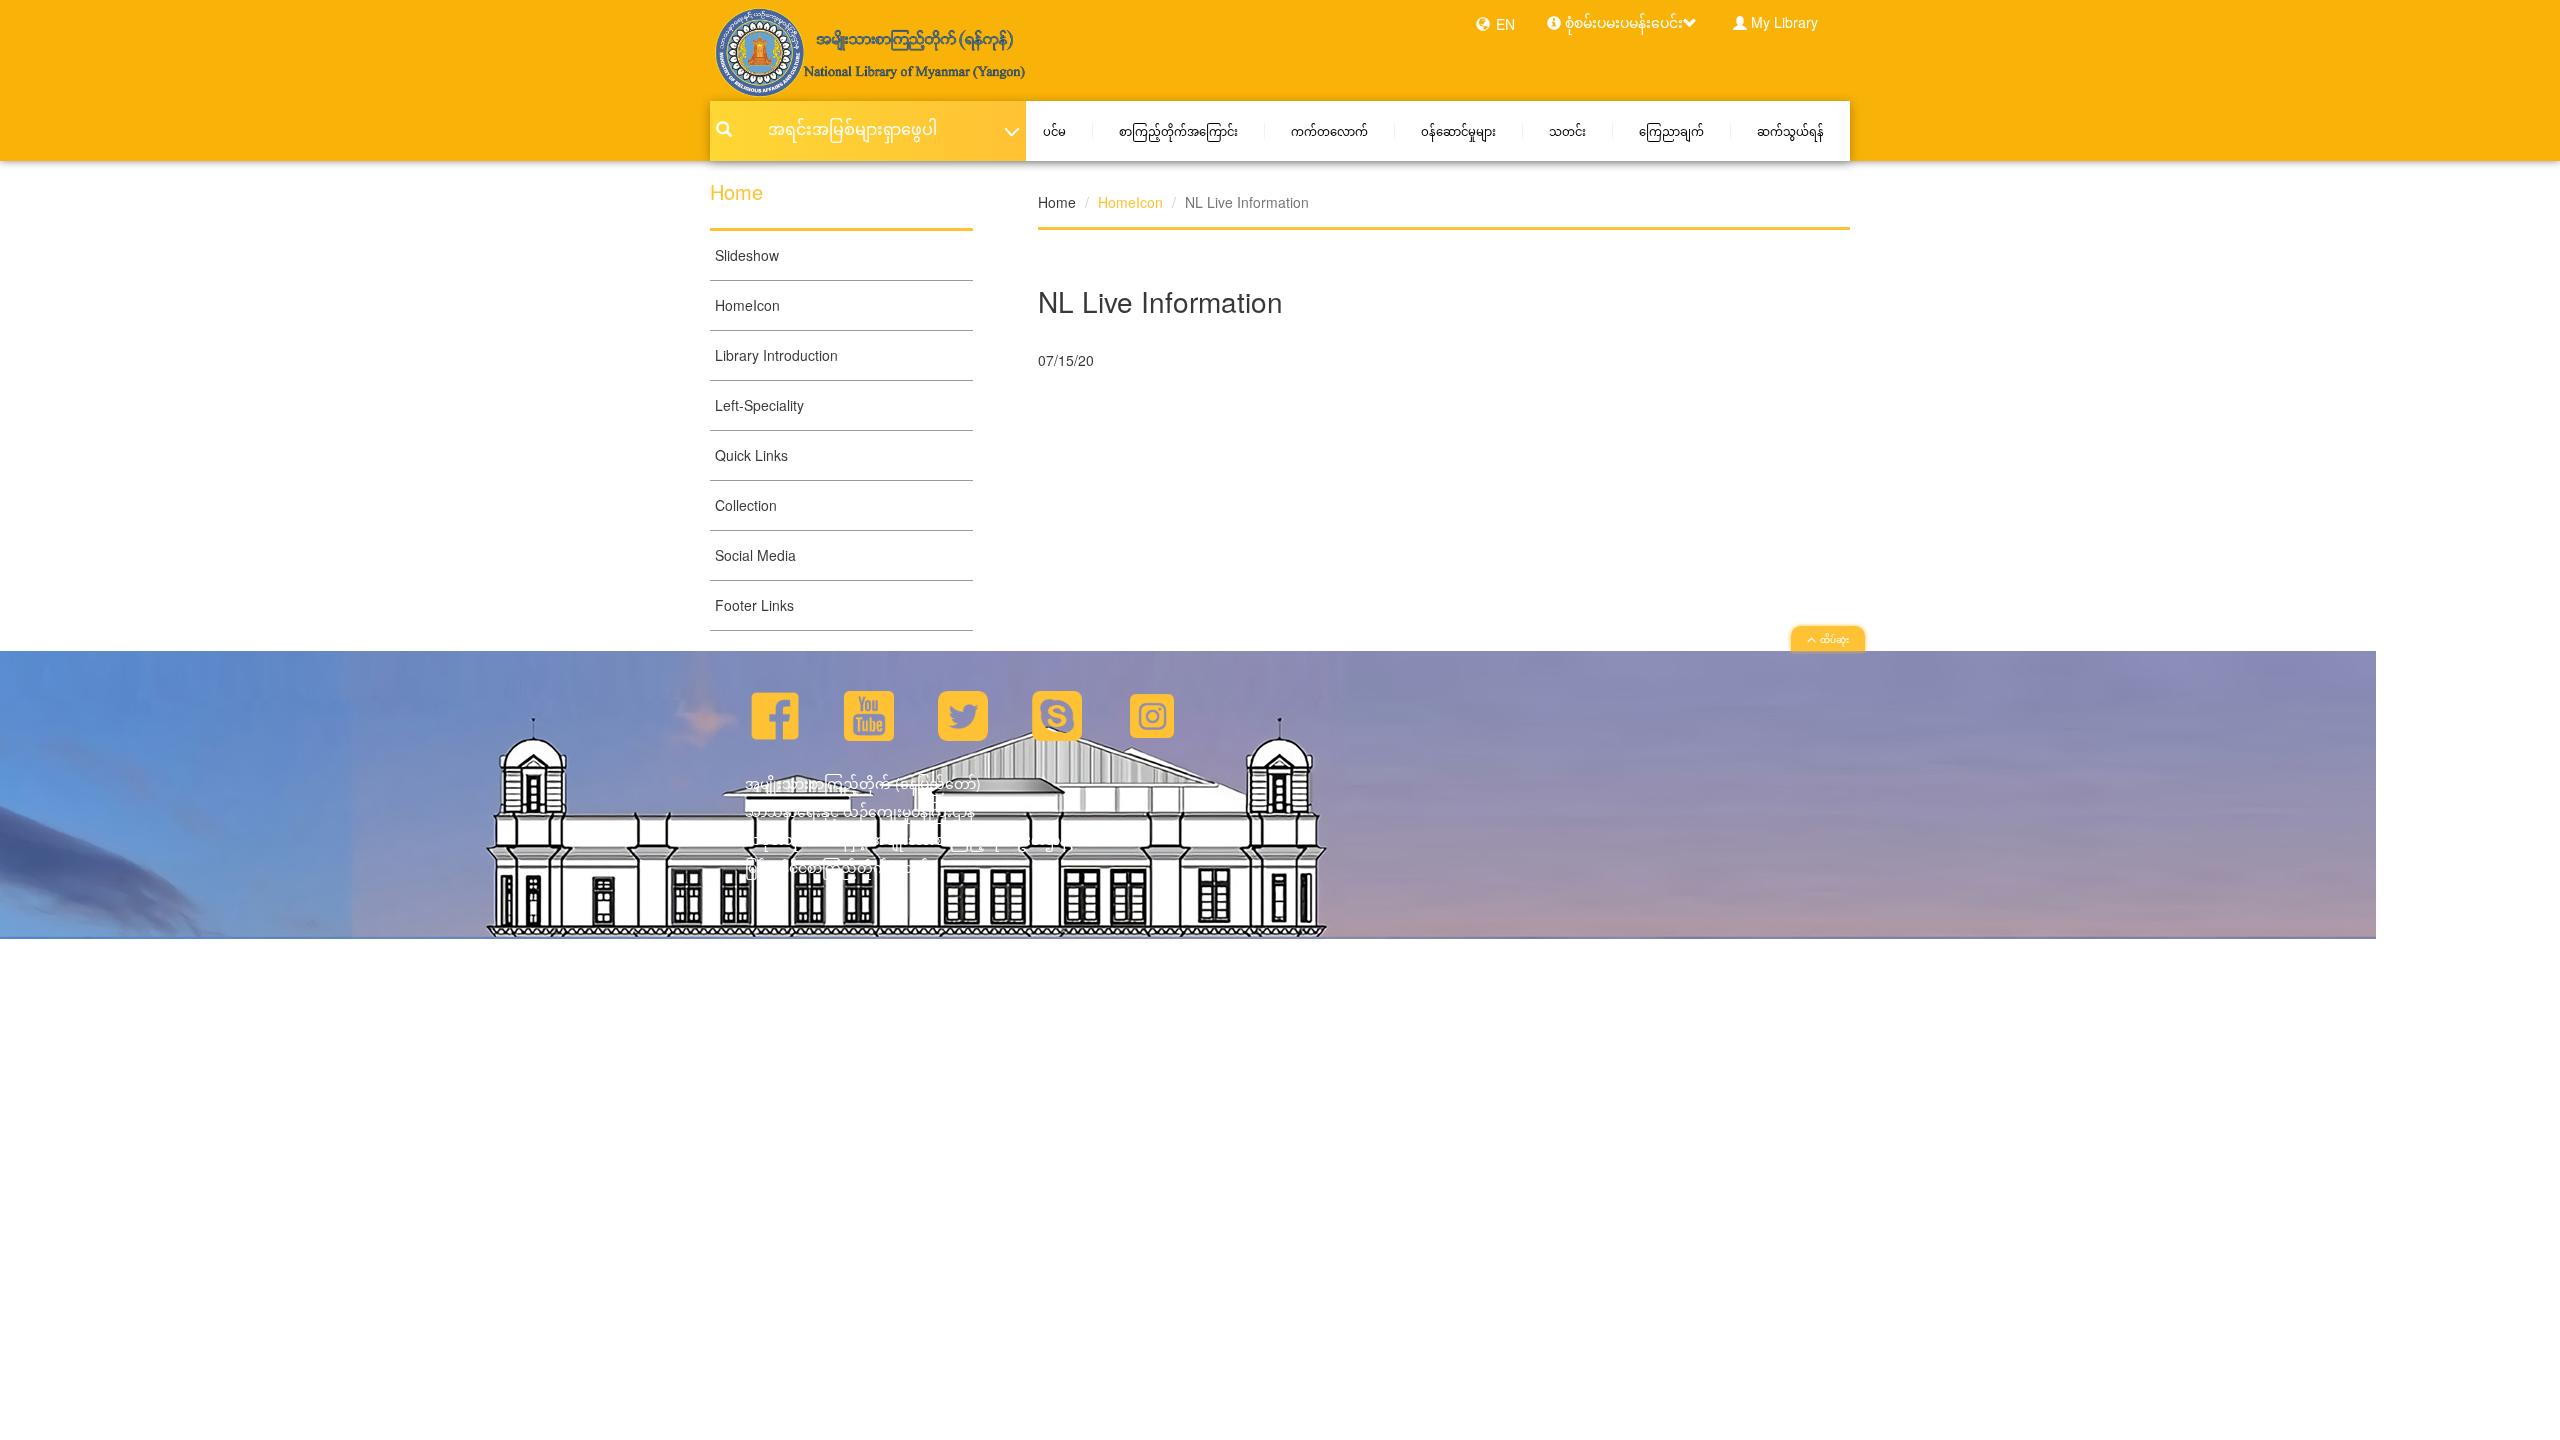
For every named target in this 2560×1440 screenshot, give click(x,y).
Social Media (755, 555)
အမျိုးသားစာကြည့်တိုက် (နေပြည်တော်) (863, 783)
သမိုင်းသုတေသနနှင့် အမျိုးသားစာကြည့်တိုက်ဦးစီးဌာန (906, 839)
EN (1505, 24)
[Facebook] (775, 714)
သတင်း (1567, 131)
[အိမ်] (868, 51)
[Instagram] (1152, 714)
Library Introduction (776, 355)
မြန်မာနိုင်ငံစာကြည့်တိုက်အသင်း (839, 867)
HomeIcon (747, 305)
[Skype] (1057, 714)
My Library (1784, 22)
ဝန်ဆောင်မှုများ (1458, 131)
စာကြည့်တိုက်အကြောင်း (1178, 131)
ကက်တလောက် (1329, 131)
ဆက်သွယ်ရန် (1790, 131)
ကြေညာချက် (1671, 131)
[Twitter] (963, 714)
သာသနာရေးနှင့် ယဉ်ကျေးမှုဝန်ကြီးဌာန (860, 811)
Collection (746, 505)
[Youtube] (869, 714)
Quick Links (751, 455)
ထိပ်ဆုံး (1834, 639)
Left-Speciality (759, 405)
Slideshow (747, 255)
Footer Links (754, 605)
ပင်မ (1054, 131)
